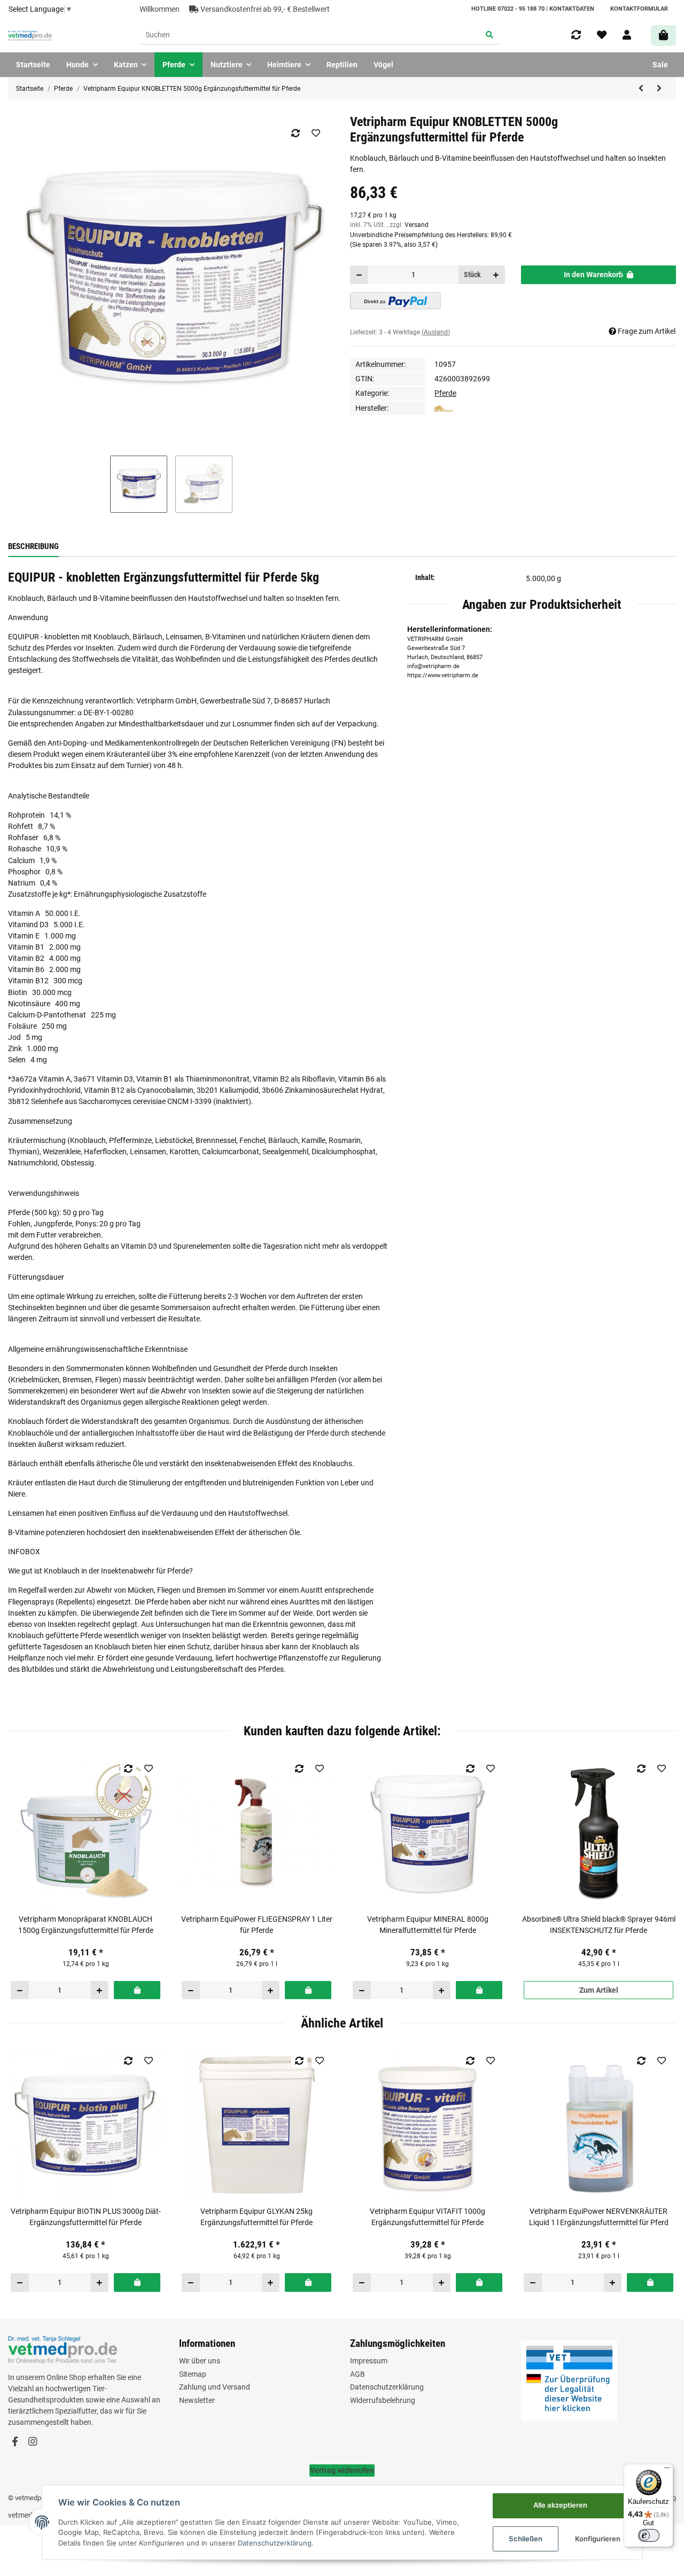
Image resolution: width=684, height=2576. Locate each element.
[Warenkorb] (663, 36)
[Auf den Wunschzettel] (316, 133)
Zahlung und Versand (215, 2387)
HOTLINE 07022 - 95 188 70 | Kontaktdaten (533, 9)
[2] (395, 301)
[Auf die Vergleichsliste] (295, 133)
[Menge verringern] (359, 275)
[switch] (649, 2535)
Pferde (445, 393)
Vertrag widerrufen (342, 2470)
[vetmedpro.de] (30, 36)
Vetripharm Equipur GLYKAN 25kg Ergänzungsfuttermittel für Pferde (256, 2217)
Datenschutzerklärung (387, 2387)
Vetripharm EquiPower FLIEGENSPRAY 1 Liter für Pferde (257, 1925)
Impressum (369, 2361)
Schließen (526, 2539)
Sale (660, 65)
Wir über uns (200, 2361)
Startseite (33, 65)
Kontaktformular (639, 9)
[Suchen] (490, 36)
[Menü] (667, 2470)
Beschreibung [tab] (33, 546)
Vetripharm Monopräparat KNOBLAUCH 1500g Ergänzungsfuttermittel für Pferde (86, 1925)
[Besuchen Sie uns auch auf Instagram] (32, 2442)
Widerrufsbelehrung (383, 2400)
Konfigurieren (598, 2539)
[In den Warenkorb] (137, 1990)
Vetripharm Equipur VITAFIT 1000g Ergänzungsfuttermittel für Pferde (428, 2217)
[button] (627, 35)
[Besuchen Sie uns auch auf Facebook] (15, 2442)
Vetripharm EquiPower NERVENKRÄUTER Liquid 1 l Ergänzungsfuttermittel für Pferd (599, 2217)
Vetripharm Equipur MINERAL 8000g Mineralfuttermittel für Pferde (428, 1925)
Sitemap (193, 2374)
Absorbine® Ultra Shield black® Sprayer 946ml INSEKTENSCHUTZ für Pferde (599, 1925)
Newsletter (197, 2400)
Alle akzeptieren (560, 2505)
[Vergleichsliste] (576, 35)
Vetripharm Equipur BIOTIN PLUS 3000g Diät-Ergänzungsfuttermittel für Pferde (86, 2217)
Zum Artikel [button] (599, 1990)
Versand (417, 225)
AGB (357, 2374)
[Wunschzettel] (602, 35)
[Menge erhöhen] (496, 275)
